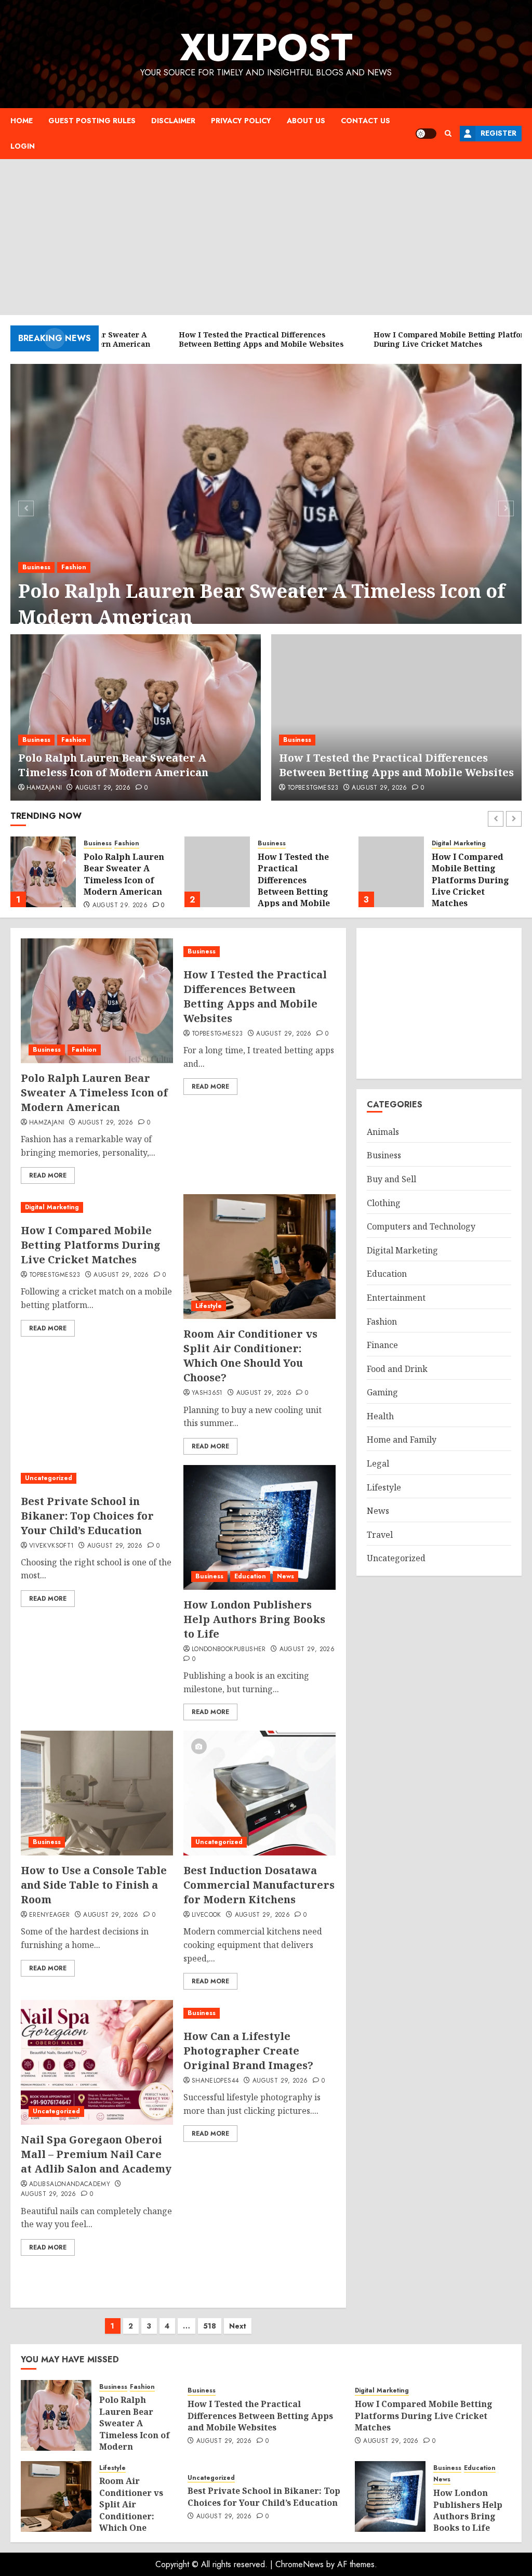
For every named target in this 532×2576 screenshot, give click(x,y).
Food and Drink (397, 1369)
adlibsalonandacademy (70, 2185)
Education (250, 1576)
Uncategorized (49, 1478)
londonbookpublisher (229, 1650)
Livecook (207, 1915)
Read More (48, 1175)
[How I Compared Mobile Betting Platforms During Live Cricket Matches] (217, 872)
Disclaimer (173, 121)
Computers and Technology (421, 1226)
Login (23, 146)
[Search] (448, 133)
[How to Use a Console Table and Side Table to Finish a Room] (97, 1793)
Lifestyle (445, 844)
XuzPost (266, 47)
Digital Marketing (285, 844)
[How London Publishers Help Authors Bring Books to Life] (260, 1527)
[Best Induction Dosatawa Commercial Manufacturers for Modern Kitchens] (260, 1793)
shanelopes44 (215, 2081)
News (285, 1576)
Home (22, 121)
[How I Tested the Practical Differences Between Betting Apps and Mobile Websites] (396, 717)
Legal (378, 1463)
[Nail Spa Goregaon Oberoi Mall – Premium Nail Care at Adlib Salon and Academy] (97, 2062)
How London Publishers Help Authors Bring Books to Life (254, 1619)
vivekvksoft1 (51, 1546)
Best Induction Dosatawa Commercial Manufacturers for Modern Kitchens (259, 1885)
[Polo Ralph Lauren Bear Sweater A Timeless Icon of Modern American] (266, 507)
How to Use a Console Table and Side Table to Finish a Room (94, 1885)
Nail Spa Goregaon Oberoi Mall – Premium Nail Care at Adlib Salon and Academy (96, 2154)
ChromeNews (300, 2564)
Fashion (74, 567)
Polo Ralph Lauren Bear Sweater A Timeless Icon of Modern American (262, 604)
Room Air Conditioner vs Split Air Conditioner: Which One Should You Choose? (474, 886)
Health (380, 1416)
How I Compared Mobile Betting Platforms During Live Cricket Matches (296, 880)
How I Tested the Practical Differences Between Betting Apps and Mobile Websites (396, 765)
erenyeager (50, 1915)
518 (210, 2326)
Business (36, 567)
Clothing (384, 1203)
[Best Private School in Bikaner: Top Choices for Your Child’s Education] (97, 1478)
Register (498, 133)
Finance (382, 1345)
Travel (380, 1535)
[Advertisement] (266, 237)
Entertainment (396, 1298)
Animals (383, 1132)
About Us (306, 121)
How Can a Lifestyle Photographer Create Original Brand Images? (248, 2051)
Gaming (382, 1392)
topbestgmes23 (313, 788)
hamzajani (44, 788)
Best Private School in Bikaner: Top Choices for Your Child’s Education (87, 1516)
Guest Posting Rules (92, 121)
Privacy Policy (241, 121)
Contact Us (365, 121)
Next (238, 2326)
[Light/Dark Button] (426, 134)
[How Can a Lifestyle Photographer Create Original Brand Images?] (260, 2013)
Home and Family (402, 1440)
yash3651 (207, 1393)
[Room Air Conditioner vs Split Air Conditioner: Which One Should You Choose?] (391, 872)
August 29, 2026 (103, 788)
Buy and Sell (391, 1179)
